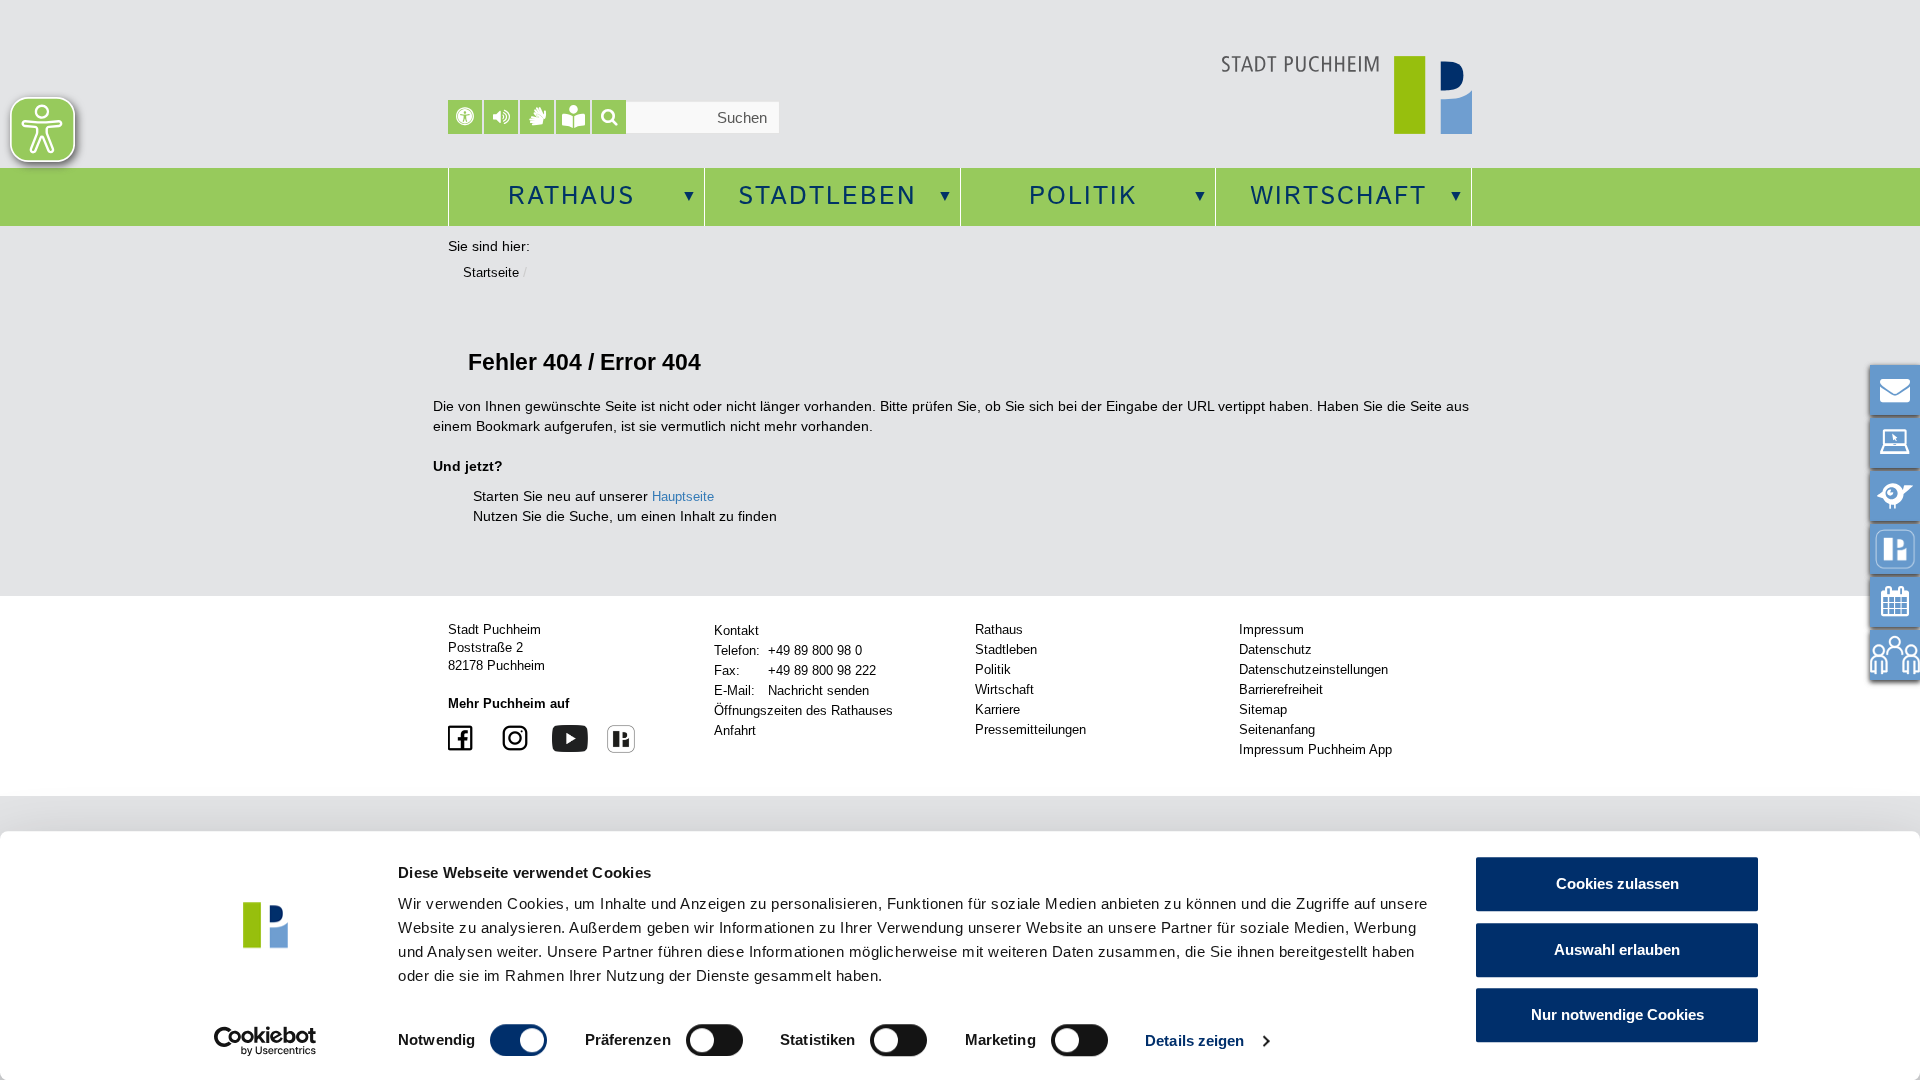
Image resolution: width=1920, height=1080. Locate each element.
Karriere (997, 709)
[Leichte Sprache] (573, 117)
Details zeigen (1194, 1040)
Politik (1083, 197)
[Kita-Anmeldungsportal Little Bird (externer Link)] (1895, 496)
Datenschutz (1275, 649)
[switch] (714, 1040)
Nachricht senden (818, 690)
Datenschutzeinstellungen (1313, 669)
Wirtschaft (1338, 197)
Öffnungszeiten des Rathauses (803, 710)
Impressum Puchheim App (1315, 749)
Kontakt (736, 630)
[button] (501, 117)
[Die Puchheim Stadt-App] (613, 738)
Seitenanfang (1277, 729)
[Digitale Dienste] (1895, 443)
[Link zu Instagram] (507, 739)
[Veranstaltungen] (1895, 602)
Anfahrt (735, 730)
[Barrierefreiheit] (465, 117)
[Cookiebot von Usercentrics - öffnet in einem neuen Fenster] (265, 1041)
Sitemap (1263, 709)
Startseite (491, 272)
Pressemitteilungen (1030, 729)
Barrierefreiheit (1281, 689)
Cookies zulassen (1617, 883)
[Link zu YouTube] (562, 737)
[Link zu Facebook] (463, 739)
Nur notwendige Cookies (1617, 1014)
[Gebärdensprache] (537, 117)
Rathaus (571, 197)
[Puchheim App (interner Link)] (1895, 549)
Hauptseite (683, 496)
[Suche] (609, 117)
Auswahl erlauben (1617, 949)
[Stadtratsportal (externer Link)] (1895, 655)
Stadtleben (827, 197)
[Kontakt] (1895, 390)
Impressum (1271, 629)
